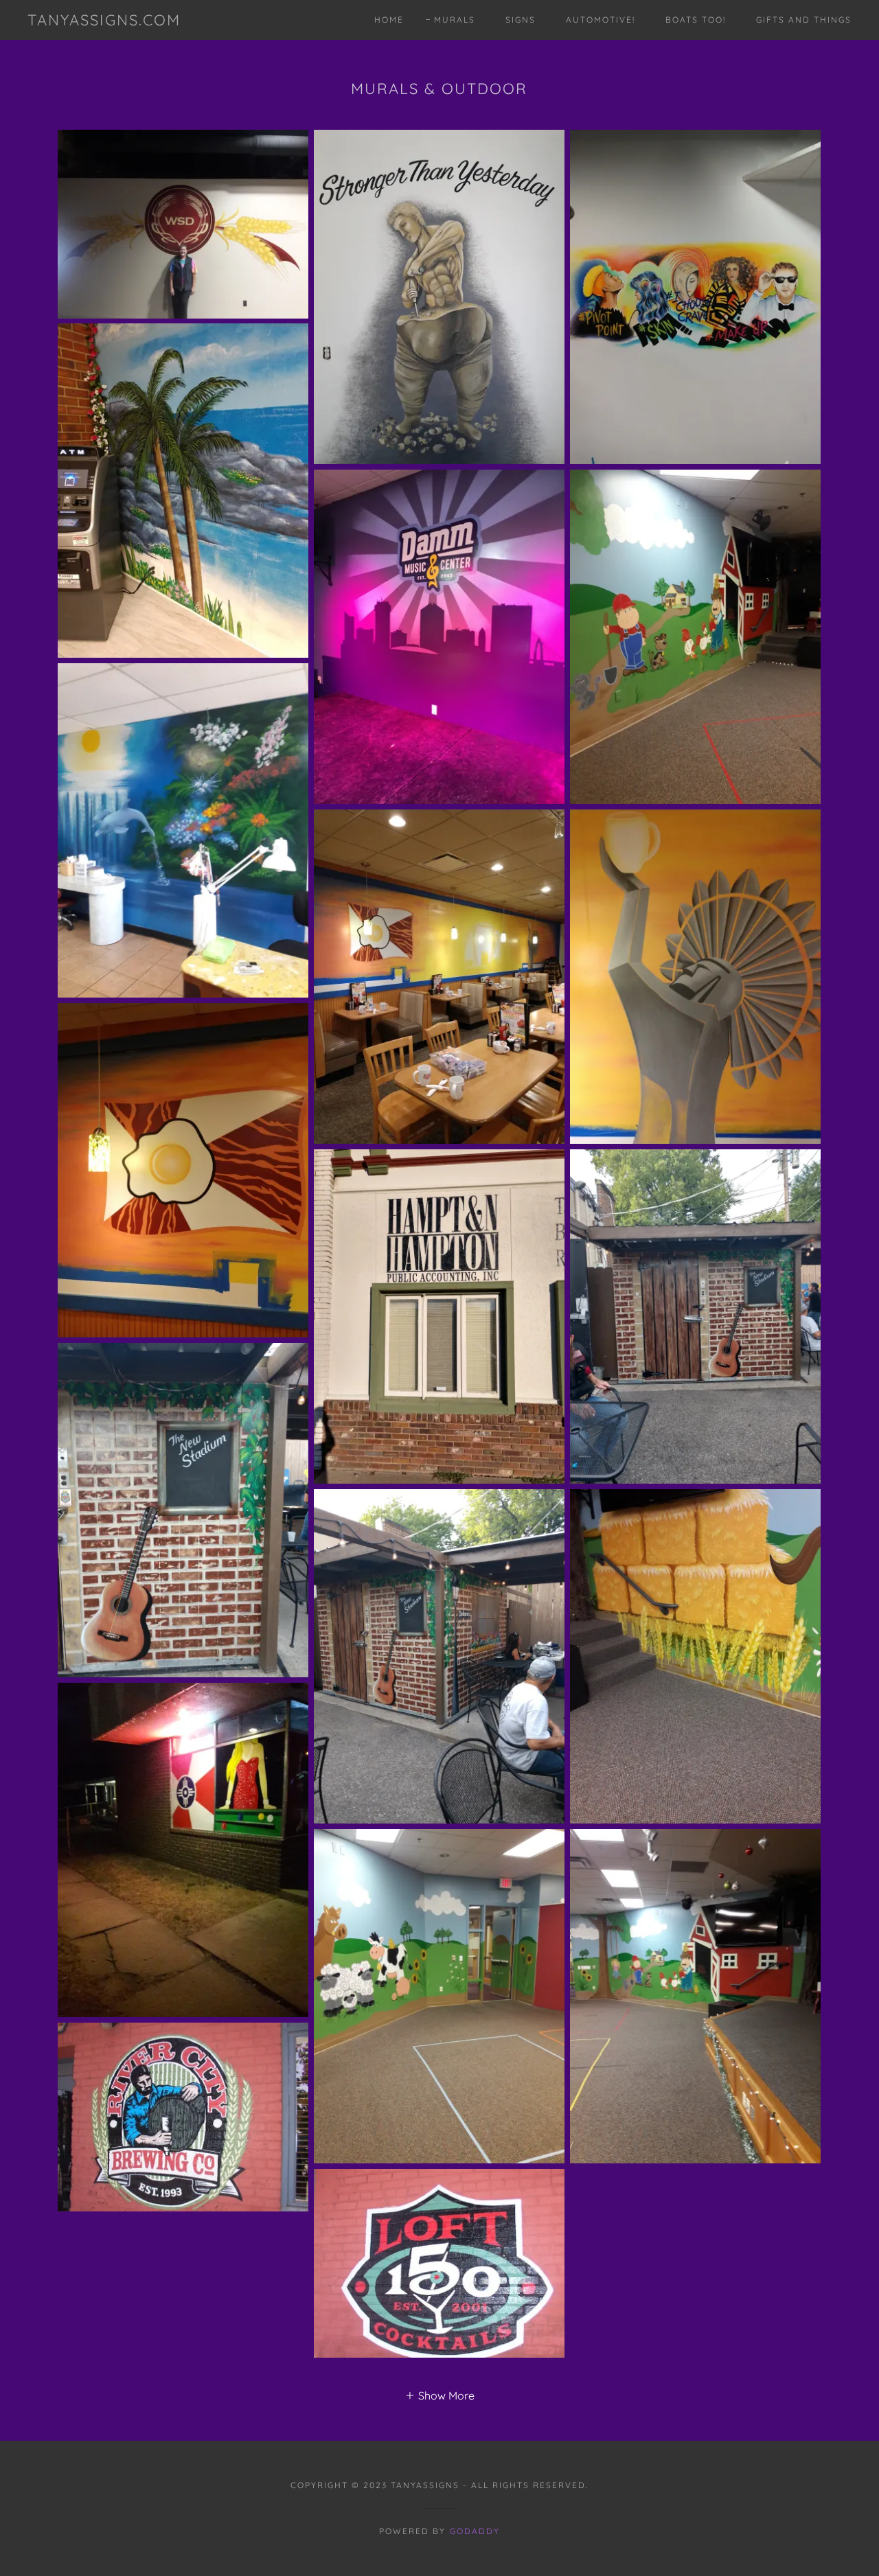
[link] (104, 21)
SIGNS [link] (521, 20)
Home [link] (389, 20)
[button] (439, 2395)
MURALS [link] (455, 20)
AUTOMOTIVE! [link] (601, 20)
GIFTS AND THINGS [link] (804, 20)
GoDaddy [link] (475, 2531)
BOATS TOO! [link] (696, 20)
